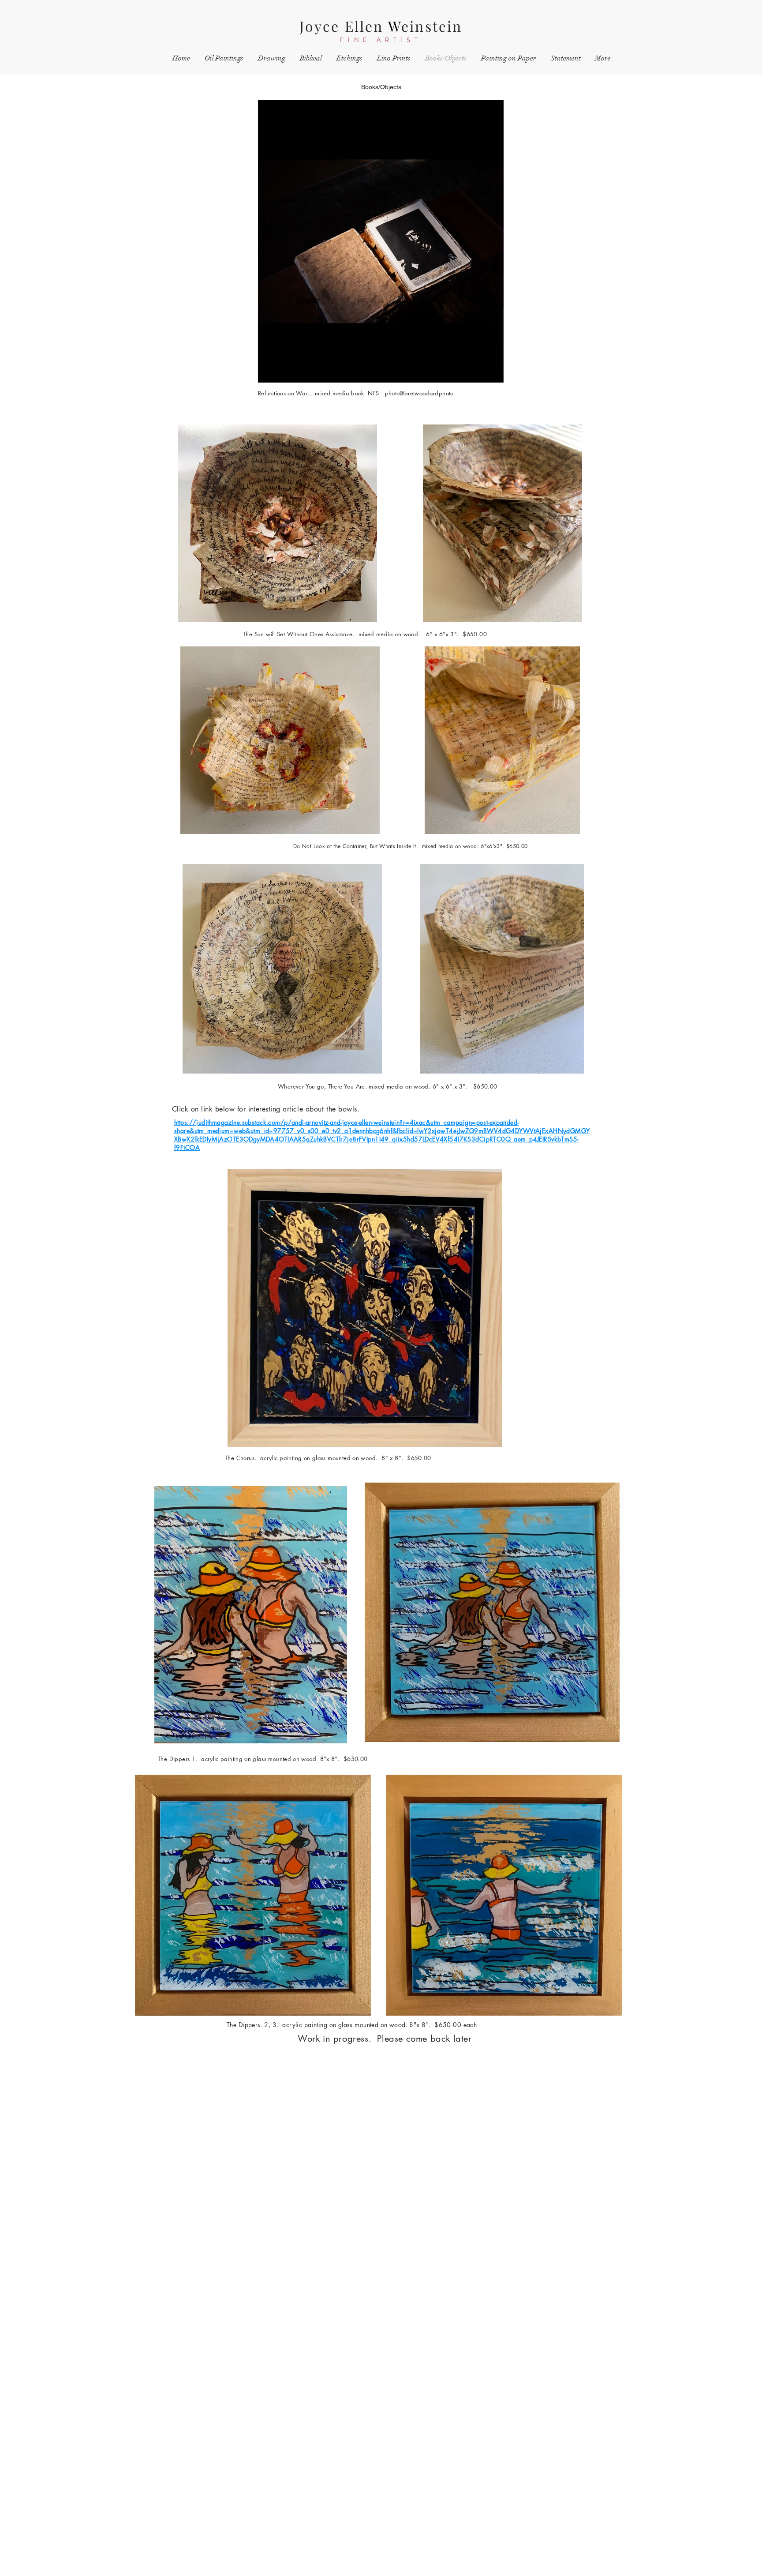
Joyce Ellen (344, 26)
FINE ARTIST (381, 40)
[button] (492, 373)
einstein (432, 26)
